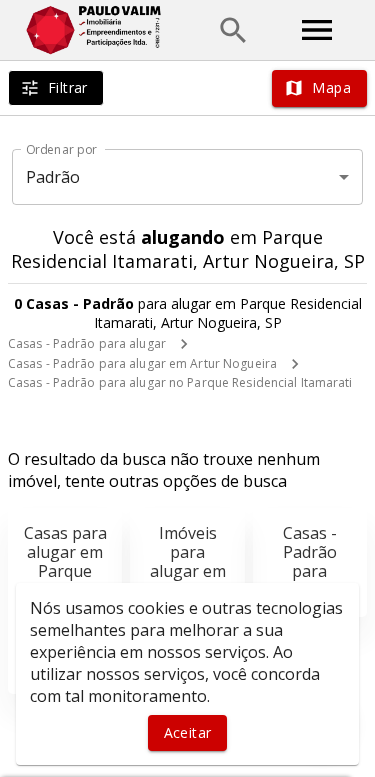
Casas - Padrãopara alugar (310, 562)
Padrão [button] (53, 177)
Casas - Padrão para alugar (87, 343)
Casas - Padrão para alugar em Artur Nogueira (142, 363)
